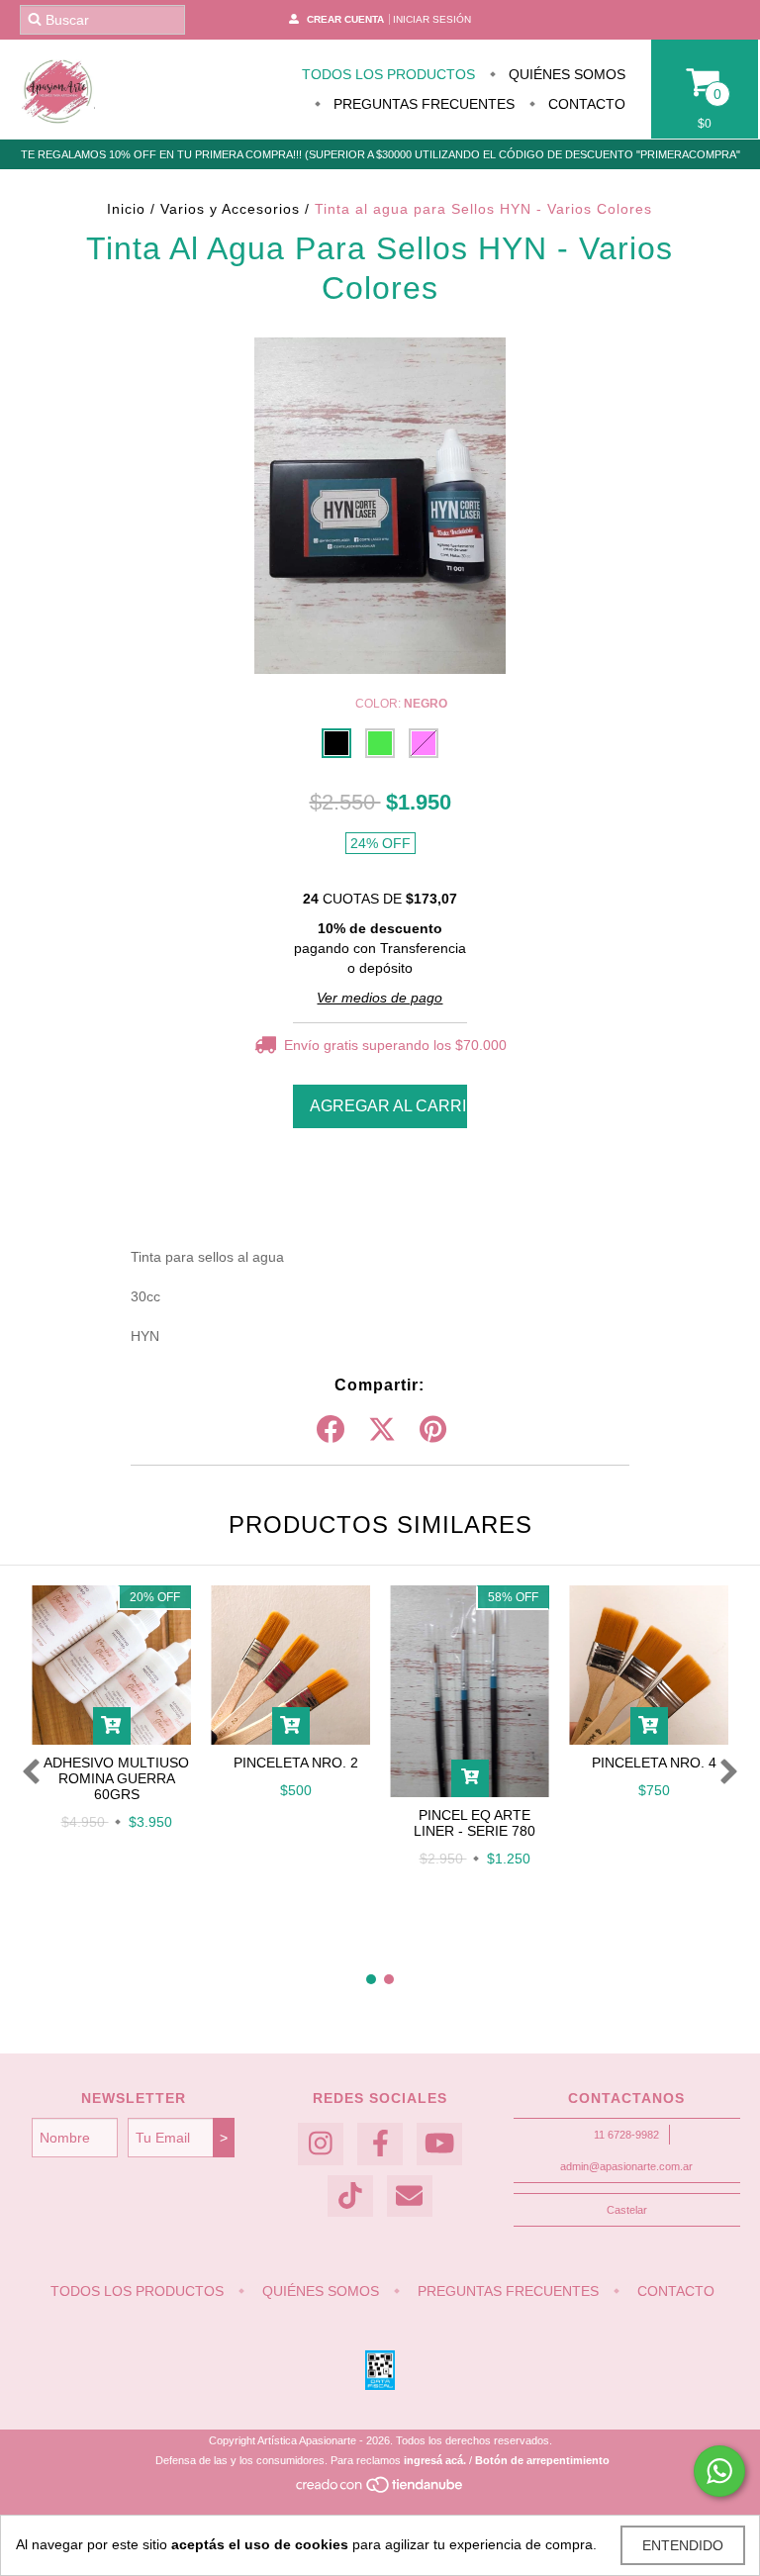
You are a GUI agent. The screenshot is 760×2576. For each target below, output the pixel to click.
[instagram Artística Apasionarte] (321, 2144)
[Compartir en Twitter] (382, 1430)
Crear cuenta (345, 19)
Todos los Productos (388, 74)
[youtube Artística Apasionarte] (439, 2144)
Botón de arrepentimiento (542, 2460)
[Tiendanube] (380, 2490)
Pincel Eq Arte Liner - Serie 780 (475, 1823)
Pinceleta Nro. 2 (296, 1763)
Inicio (126, 209)
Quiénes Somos (565, 74)
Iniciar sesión (432, 19)
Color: (401, 704)
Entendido (683, 2545)
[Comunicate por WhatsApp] (719, 2471)
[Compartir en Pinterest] (433, 1430)
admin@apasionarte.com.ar (626, 2166)
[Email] (410, 2196)
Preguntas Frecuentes (422, 104)
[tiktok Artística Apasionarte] (350, 2196)
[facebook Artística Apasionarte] (380, 2144)
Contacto (585, 104)
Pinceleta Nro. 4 (654, 1763)
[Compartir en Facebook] (331, 1430)
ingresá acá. (435, 2460)
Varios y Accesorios (233, 209)
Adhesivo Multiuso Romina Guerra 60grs (116, 1778)
